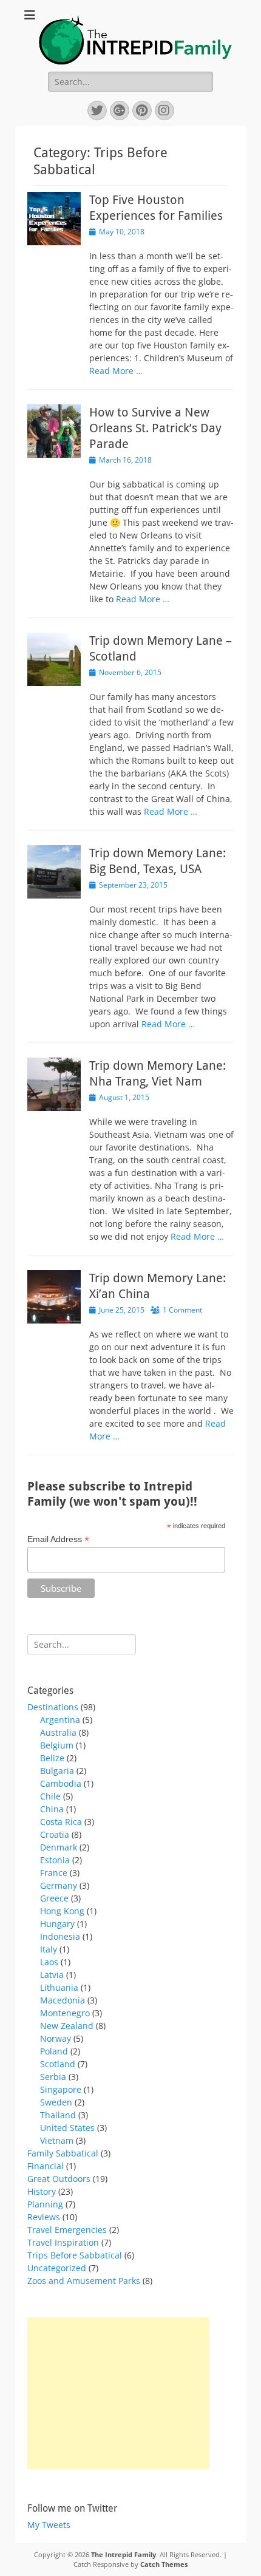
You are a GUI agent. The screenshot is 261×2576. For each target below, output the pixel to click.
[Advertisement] (118, 2393)
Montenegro (65, 2013)
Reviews (44, 2217)
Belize (52, 1758)
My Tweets (49, 2525)
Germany (59, 1885)
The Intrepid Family (124, 2554)
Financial (46, 2166)
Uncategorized (57, 2268)
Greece (54, 1898)
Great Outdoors (59, 2179)
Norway (56, 2038)
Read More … (116, 371)
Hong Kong (62, 1911)
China (52, 1809)
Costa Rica (61, 1822)
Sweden (56, 2102)
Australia (58, 1732)
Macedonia (63, 2000)
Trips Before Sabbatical (75, 2255)
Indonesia (60, 1936)
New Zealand (67, 2026)
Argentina (60, 1720)
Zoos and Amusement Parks (84, 2281)
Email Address (58, 1539)
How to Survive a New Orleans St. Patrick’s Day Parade (155, 428)
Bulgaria (57, 1771)
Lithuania (59, 1987)
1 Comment (182, 1310)
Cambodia (61, 1783)
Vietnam (57, 2140)
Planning (45, 2204)
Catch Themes (164, 2564)
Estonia (55, 1860)
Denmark (59, 1847)
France (54, 1873)
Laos (49, 1962)
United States (67, 2128)
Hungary (57, 1924)
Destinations (53, 1707)
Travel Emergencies (67, 2230)
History (42, 2191)
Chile (50, 1796)
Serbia (53, 2077)
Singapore (61, 2089)
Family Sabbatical (63, 2153)
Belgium (57, 1745)
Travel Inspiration (63, 2242)
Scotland (58, 2064)
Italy (49, 1949)
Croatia (55, 1834)
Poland (54, 2051)
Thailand (58, 2115)
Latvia (52, 1975)
